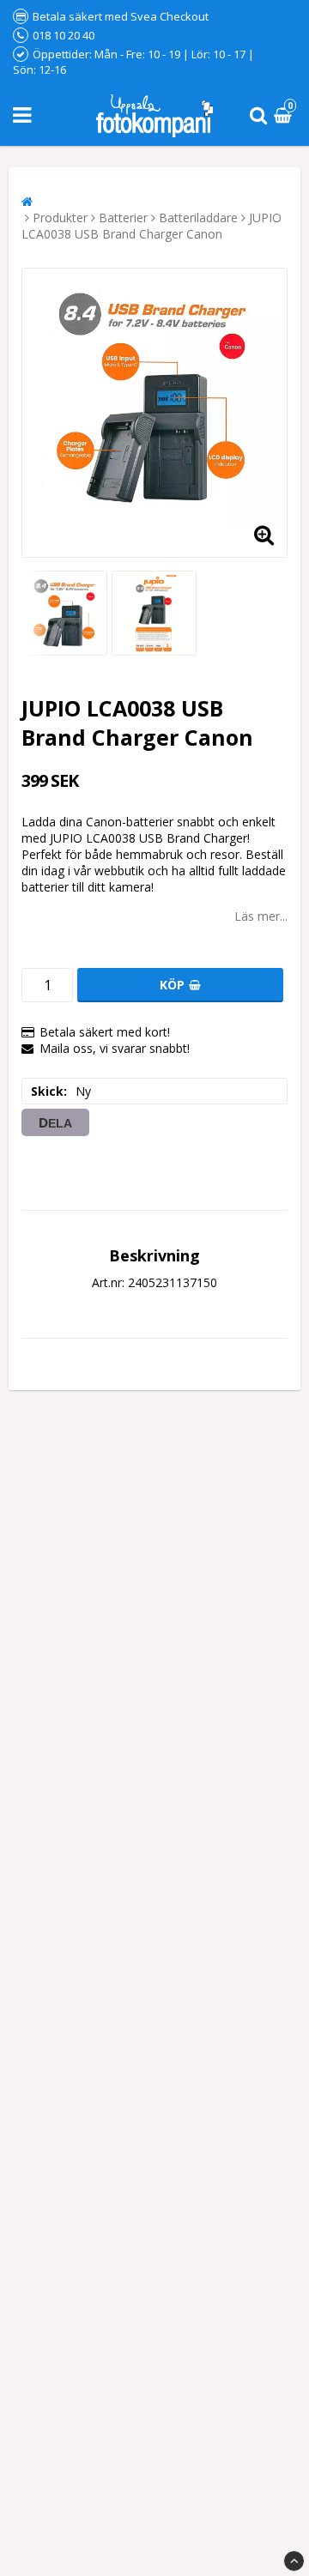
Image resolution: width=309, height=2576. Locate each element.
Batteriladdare (198, 218)
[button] (285, 116)
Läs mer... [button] (261, 916)
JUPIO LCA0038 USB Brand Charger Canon (151, 226)
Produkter (60, 218)
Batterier (123, 218)
